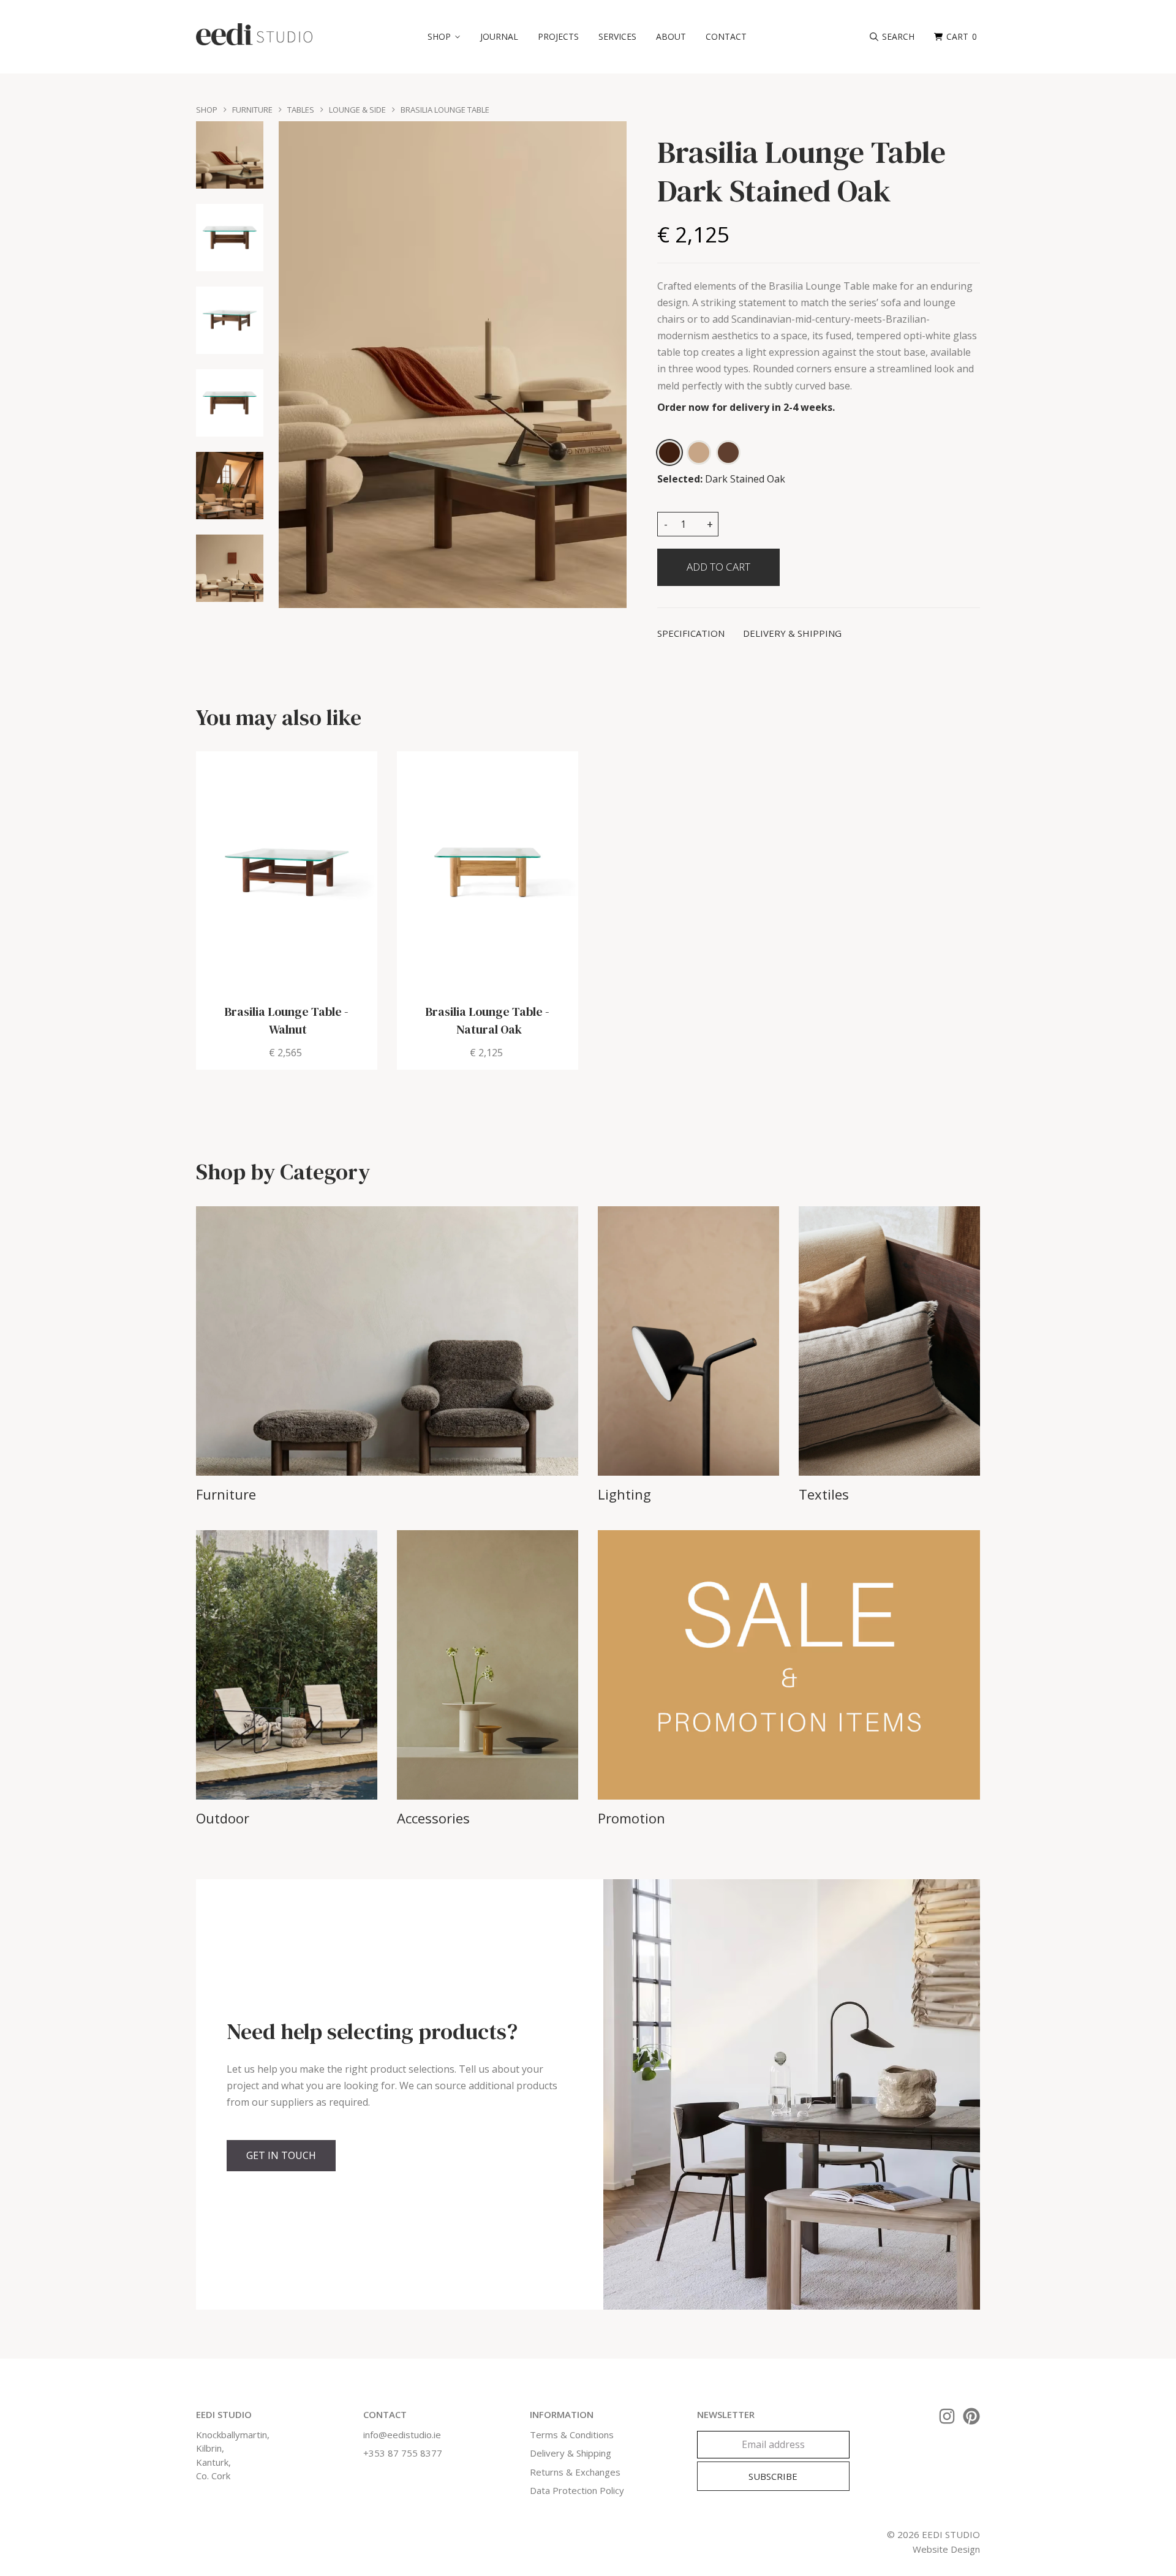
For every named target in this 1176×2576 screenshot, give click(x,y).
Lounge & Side (357, 110)
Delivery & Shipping (571, 2453)
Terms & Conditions (572, 2435)
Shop (207, 110)
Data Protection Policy (577, 2490)
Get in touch (281, 2155)
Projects (558, 36)
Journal (499, 36)
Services (617, 36)
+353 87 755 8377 (403, 2453)
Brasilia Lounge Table (445, 110)
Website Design (946, 2549)
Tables (301, 110)
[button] (444, 37)
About (671, 36)
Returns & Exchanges (575, 2472)
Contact (726, 36)
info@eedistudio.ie (402, 2435)
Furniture (252, 110)
